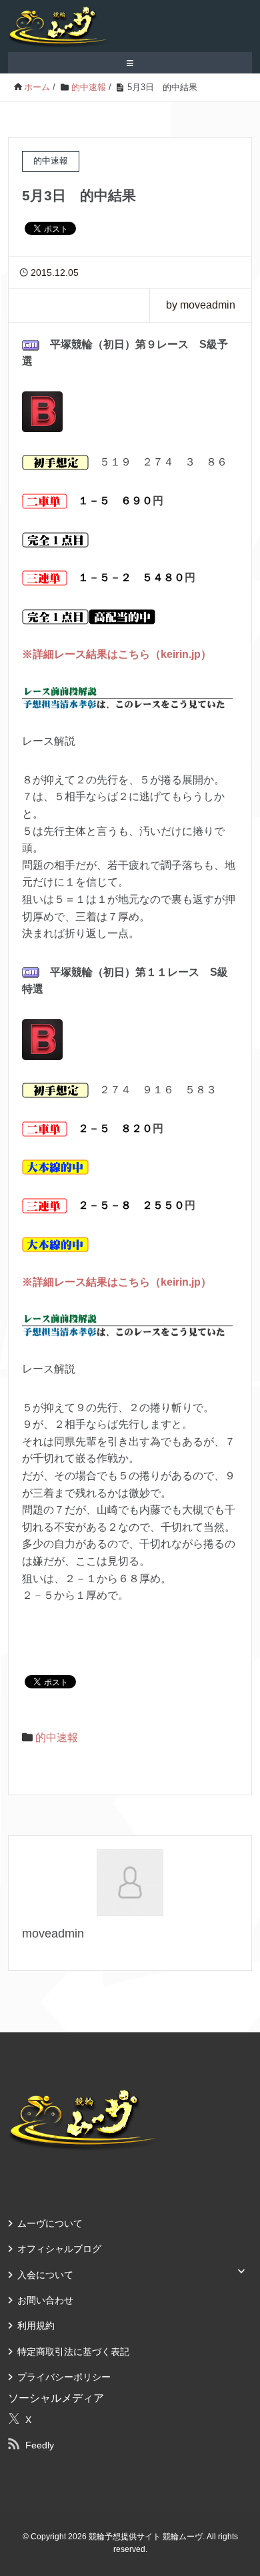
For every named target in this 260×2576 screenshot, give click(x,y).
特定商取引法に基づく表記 (73, 2352)
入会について (45, 2275)
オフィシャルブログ (59, 2249)
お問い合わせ (45, 2300)
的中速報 (57, 1737)
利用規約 (36, 2326)
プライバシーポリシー (64, 2377)
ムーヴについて (50, 2223)
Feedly (40, 2445)
